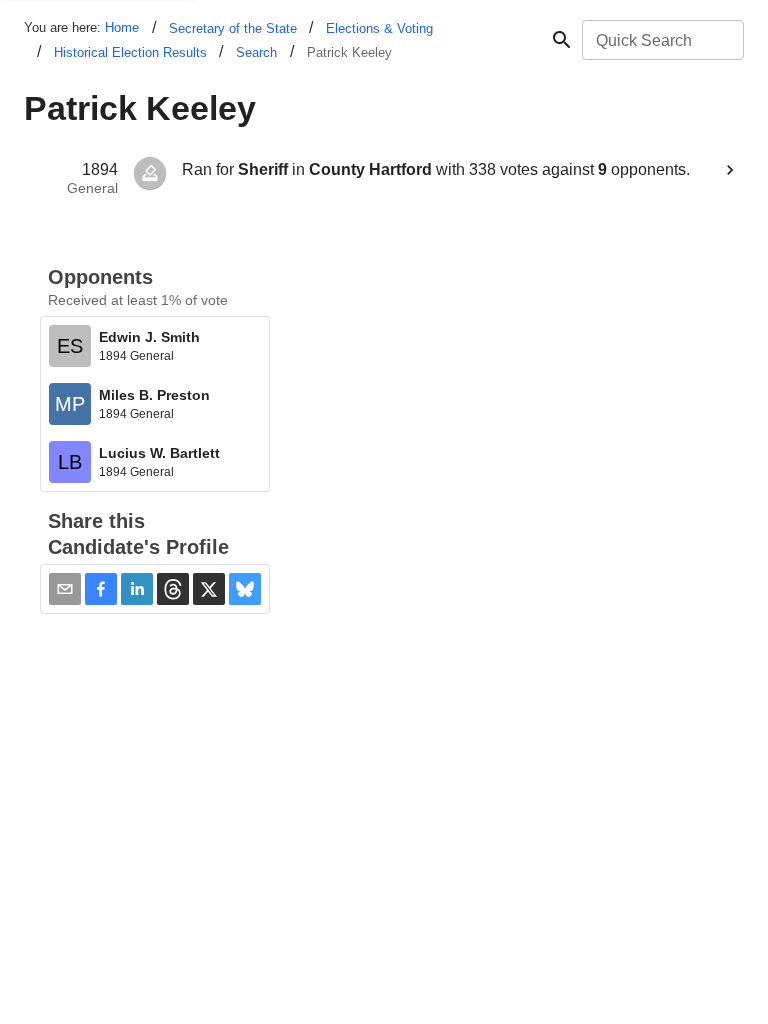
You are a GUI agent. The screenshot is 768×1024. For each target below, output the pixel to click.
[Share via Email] (65, 589)
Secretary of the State (233, 28)
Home (122, 27)
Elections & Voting (379, 28)
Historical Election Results (130, 52)
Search (256, 52)
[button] (101, 589)
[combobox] (661, 40)
